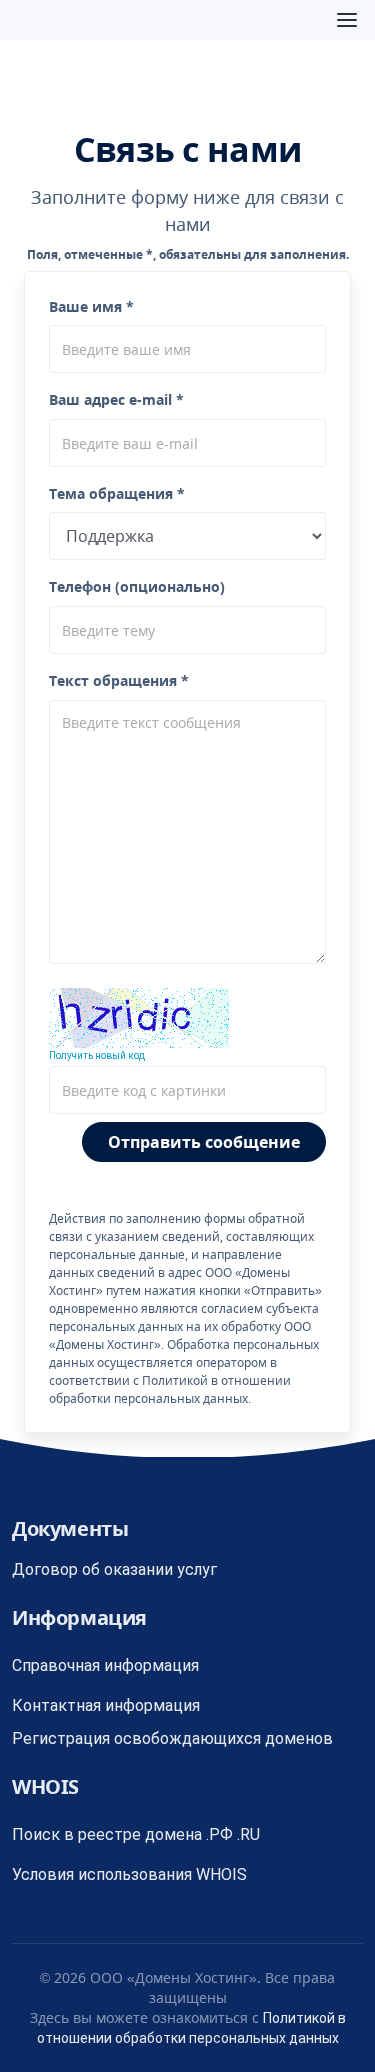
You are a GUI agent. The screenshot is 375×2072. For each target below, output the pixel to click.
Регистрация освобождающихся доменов (172, 1738)
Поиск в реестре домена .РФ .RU (136, 1834)
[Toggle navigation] (347, 20)
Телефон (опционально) (137, 586)
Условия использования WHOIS (129, 1874)
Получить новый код (97, 1055)
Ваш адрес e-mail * (116, 399)
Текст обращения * (119, 680)
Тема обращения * (117, 493)
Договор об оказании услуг (114, 1569)
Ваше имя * (91, 306)
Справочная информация (105, 1665)
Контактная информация (106, 1705)
